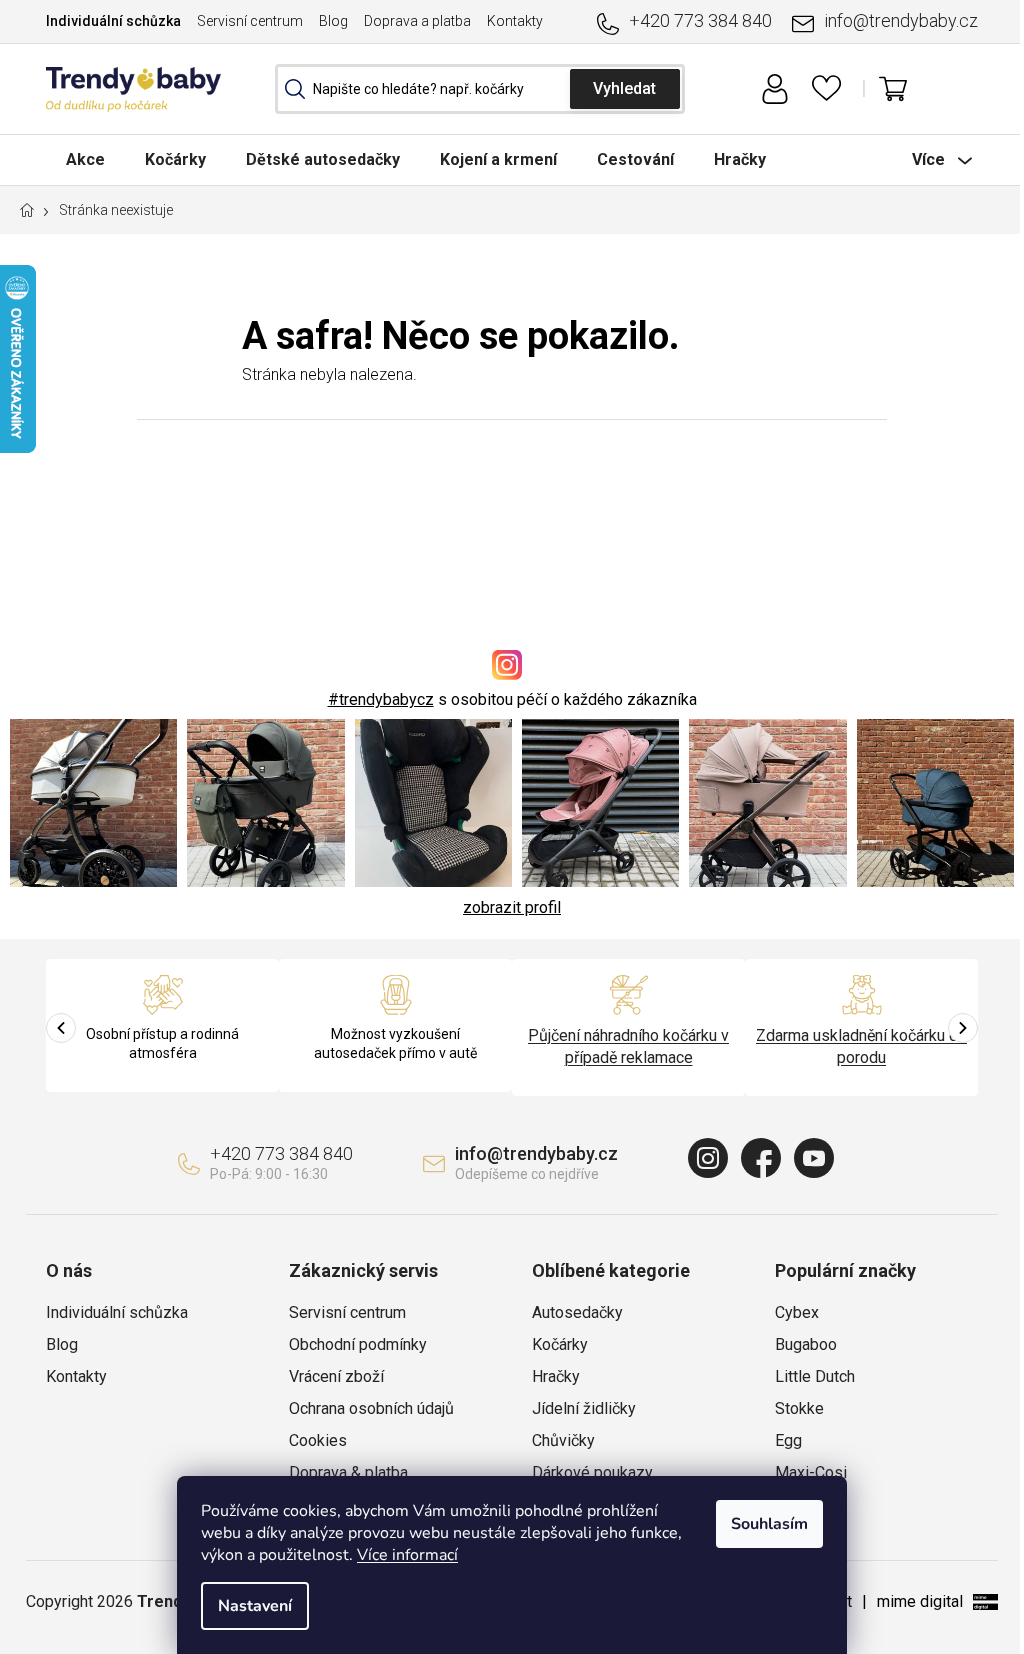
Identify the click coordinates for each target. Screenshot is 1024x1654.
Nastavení (255, 1606)
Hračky (556, 1376)
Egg (788, 1440)
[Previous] (61, 1028)
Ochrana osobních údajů (371, 1408)
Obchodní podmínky (358, 1344)
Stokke (799, 1408)
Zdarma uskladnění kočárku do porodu (861, 1046)
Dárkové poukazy (592, 1472)
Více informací (407, 1555)
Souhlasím (769, 1524)
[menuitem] (85, 159)
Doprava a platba (417, 21)
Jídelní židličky (584, 1408)
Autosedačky (577, 1312)
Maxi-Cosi (811, 1472)
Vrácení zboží (336, 1376)
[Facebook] (761, 1158)
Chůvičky (563, 1440)
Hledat (625, 89)
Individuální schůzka (113, 21)
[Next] (963, 1028)
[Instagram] (708, 1158)
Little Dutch (815, 1376)
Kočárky (560, 1344)
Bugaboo (806, 1344)
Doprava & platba (348, 1472)
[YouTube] (814, 1158)
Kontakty (515, 21)
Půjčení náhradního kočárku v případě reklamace (628, 1046)
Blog (333, 21)
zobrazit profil (512, 907)
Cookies (318, 1440)
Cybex (797, 1312)
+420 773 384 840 (700, 20)
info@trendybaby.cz (901, 20)
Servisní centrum (250, 21)
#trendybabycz (381, 699)
